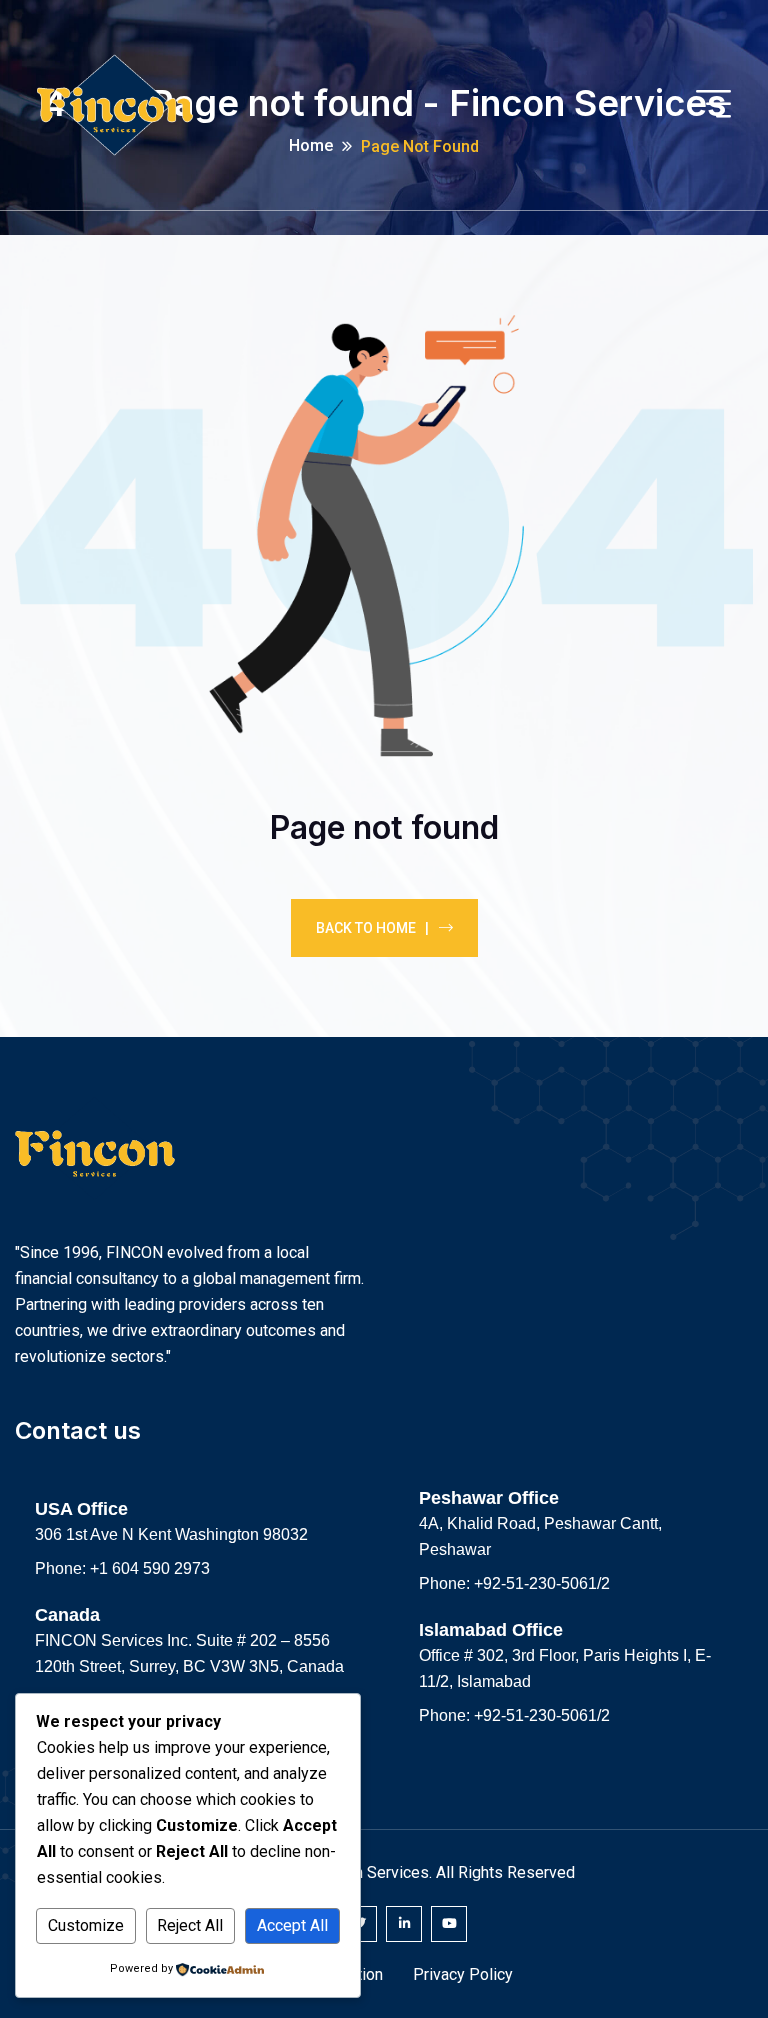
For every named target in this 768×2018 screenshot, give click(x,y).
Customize (86, 1925)
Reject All (190, 1925)
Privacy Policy (463, 1974)
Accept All (292, 1925)
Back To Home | (372, 928)
